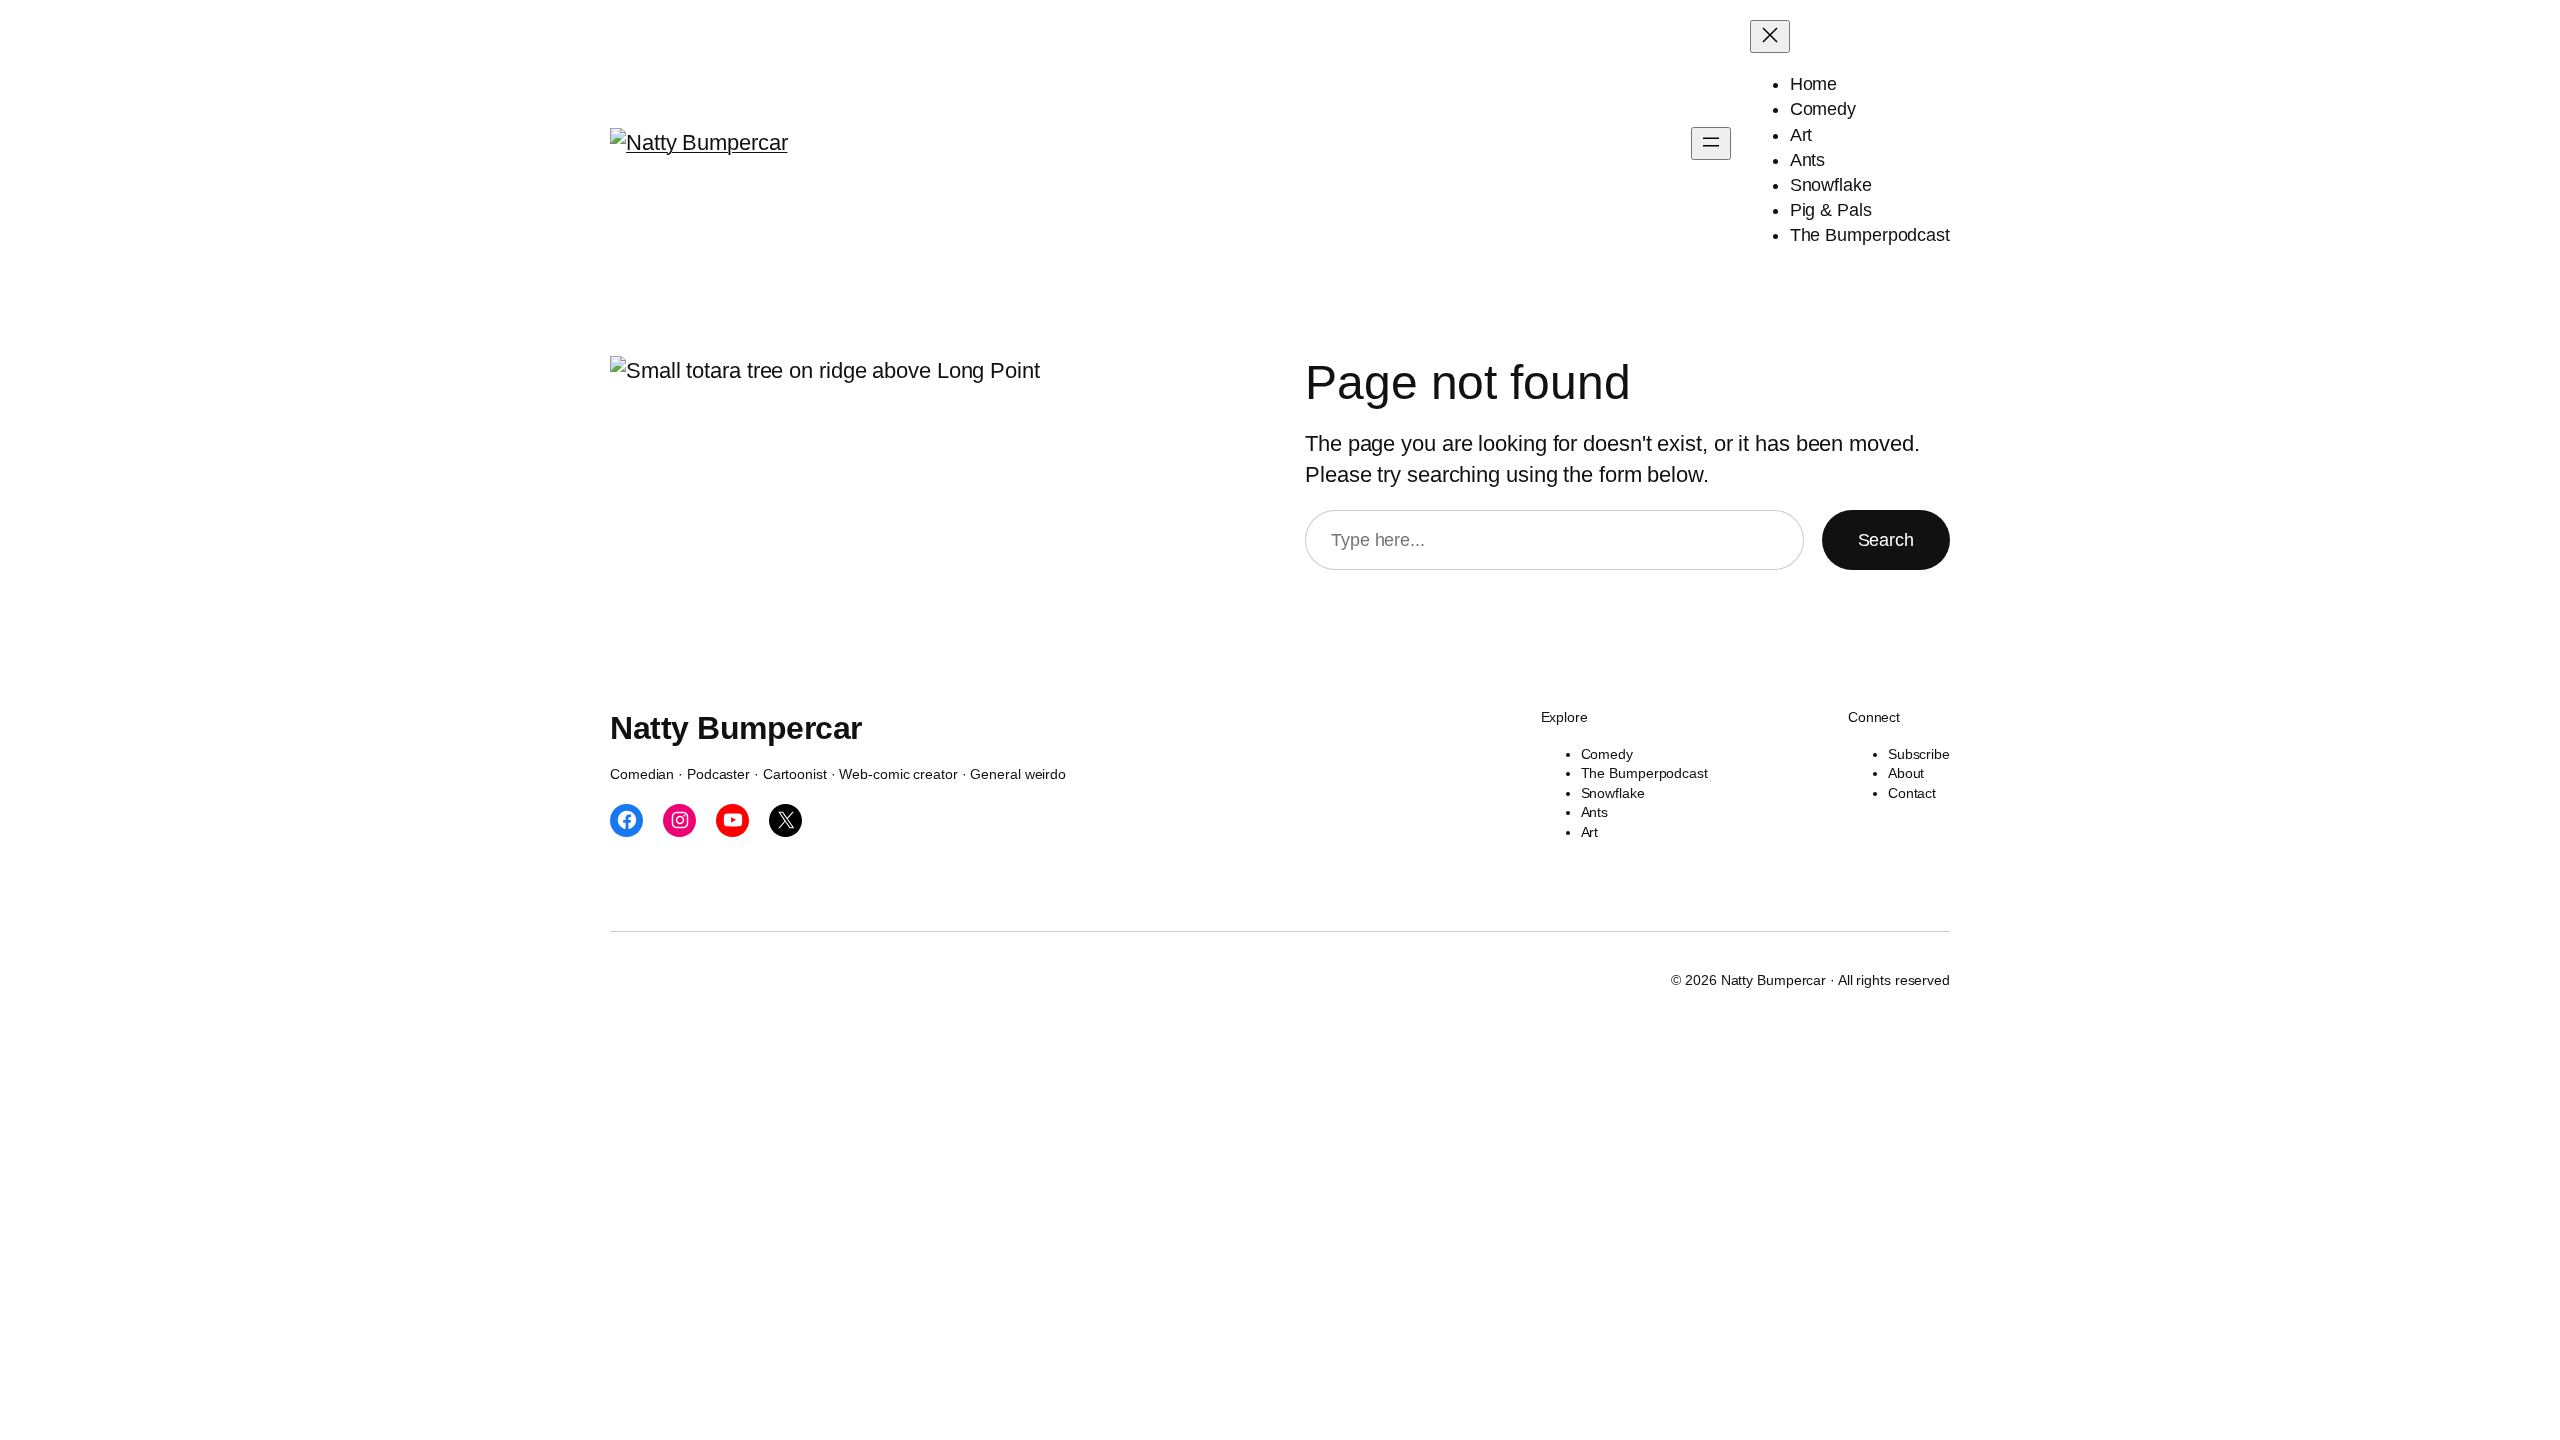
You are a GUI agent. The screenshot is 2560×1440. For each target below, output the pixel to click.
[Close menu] (1770, 36)
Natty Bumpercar (736, 728)
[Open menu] (1711, 143)
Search (1886, 540)
